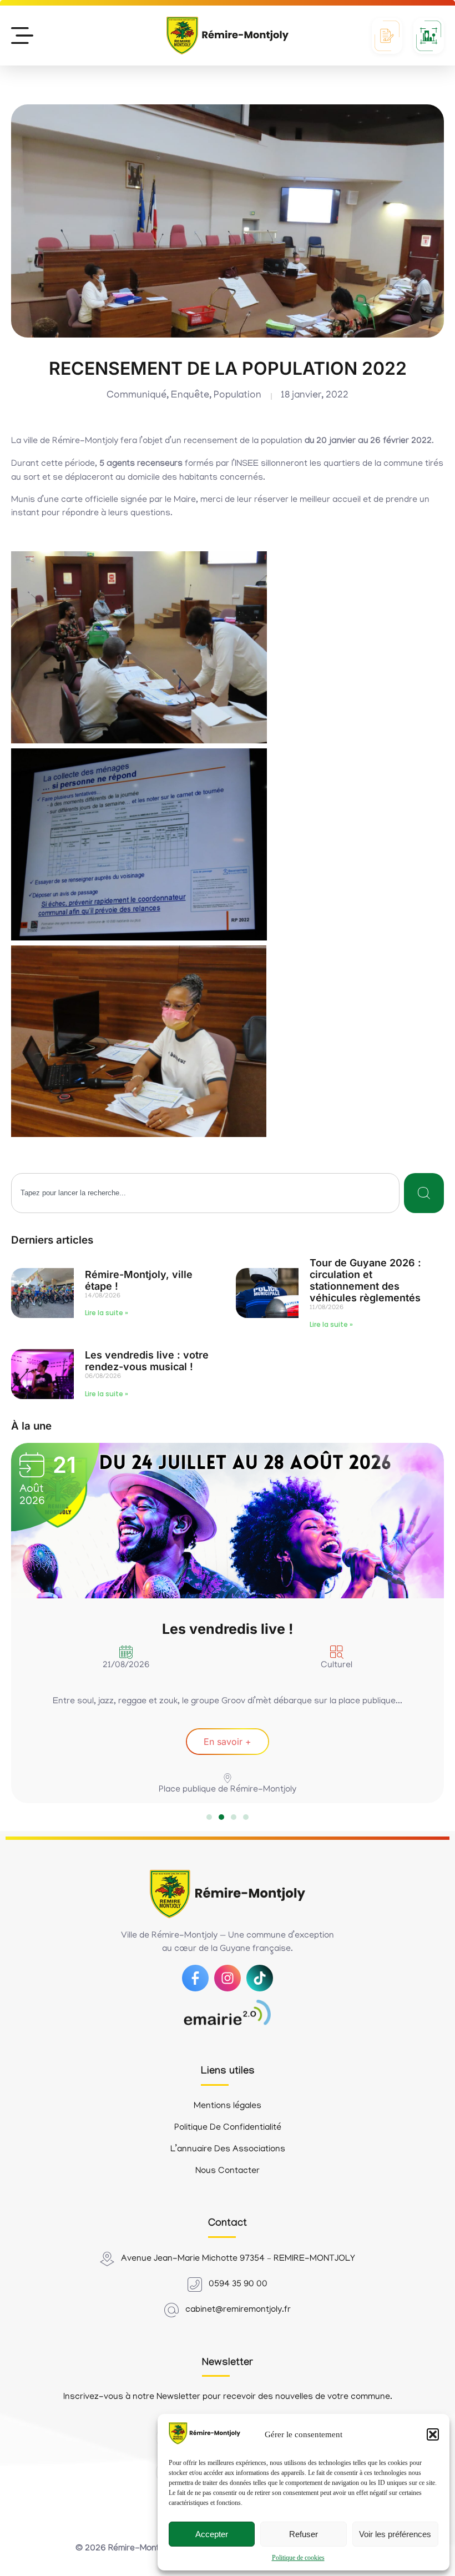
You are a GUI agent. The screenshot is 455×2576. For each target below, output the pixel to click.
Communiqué (136, 396)
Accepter (212, 2534)
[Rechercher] (424, 1193)
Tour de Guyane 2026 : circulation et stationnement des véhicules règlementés (365, 1280)
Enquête (190, 396)
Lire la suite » (107, 1313)
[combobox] (205, 1193)
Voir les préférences (395, 2534)
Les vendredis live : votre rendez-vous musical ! (147, 1361)
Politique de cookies (298, 2558)
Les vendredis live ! (228, 1629)
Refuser (304, 2534)
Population (237, 396)
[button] (433, 2434)
